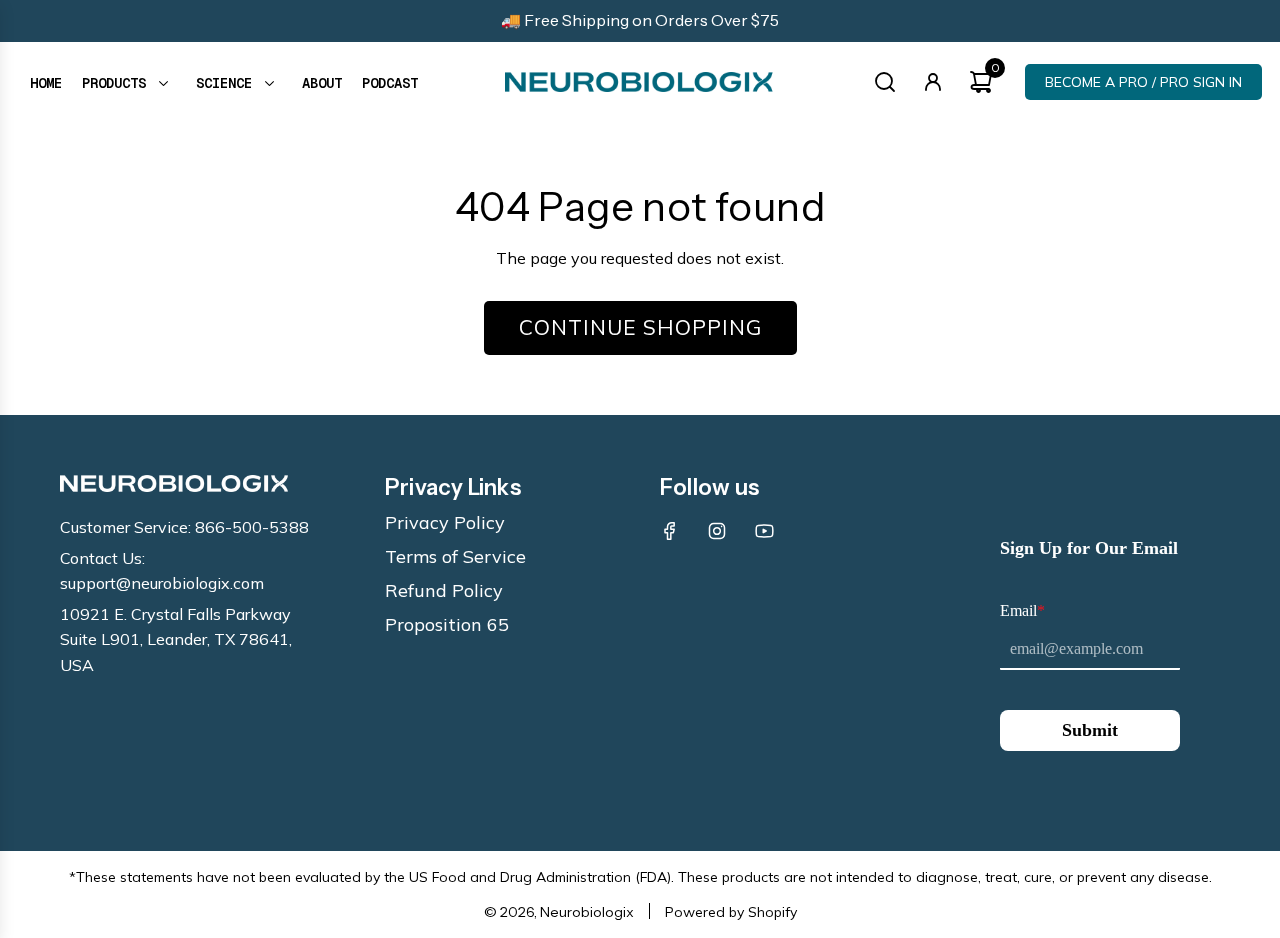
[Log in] (933, 82)
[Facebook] (670, 531)
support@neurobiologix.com (162, 583)
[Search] (885, 82)
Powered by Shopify (731, 912)
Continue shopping (640, 327)
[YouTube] (764, 531)
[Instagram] (717, 531)
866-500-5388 (252, 527)
